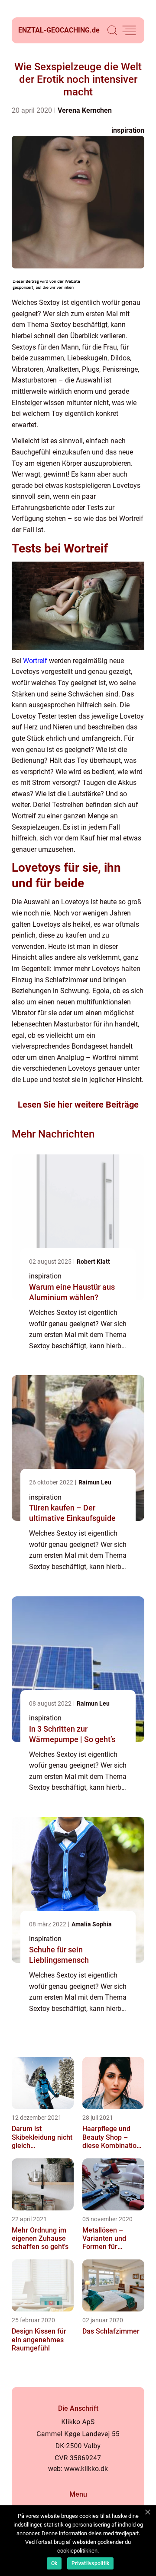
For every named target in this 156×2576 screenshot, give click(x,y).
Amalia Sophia (92, 1924)
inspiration (128, 130)
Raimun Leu (95, 1482)
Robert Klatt (93, 1262)
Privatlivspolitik (90, 2563)
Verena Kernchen (85, 110)
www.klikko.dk (86, 2469)
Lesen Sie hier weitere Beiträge (78, 1105)
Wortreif (35, 661)
